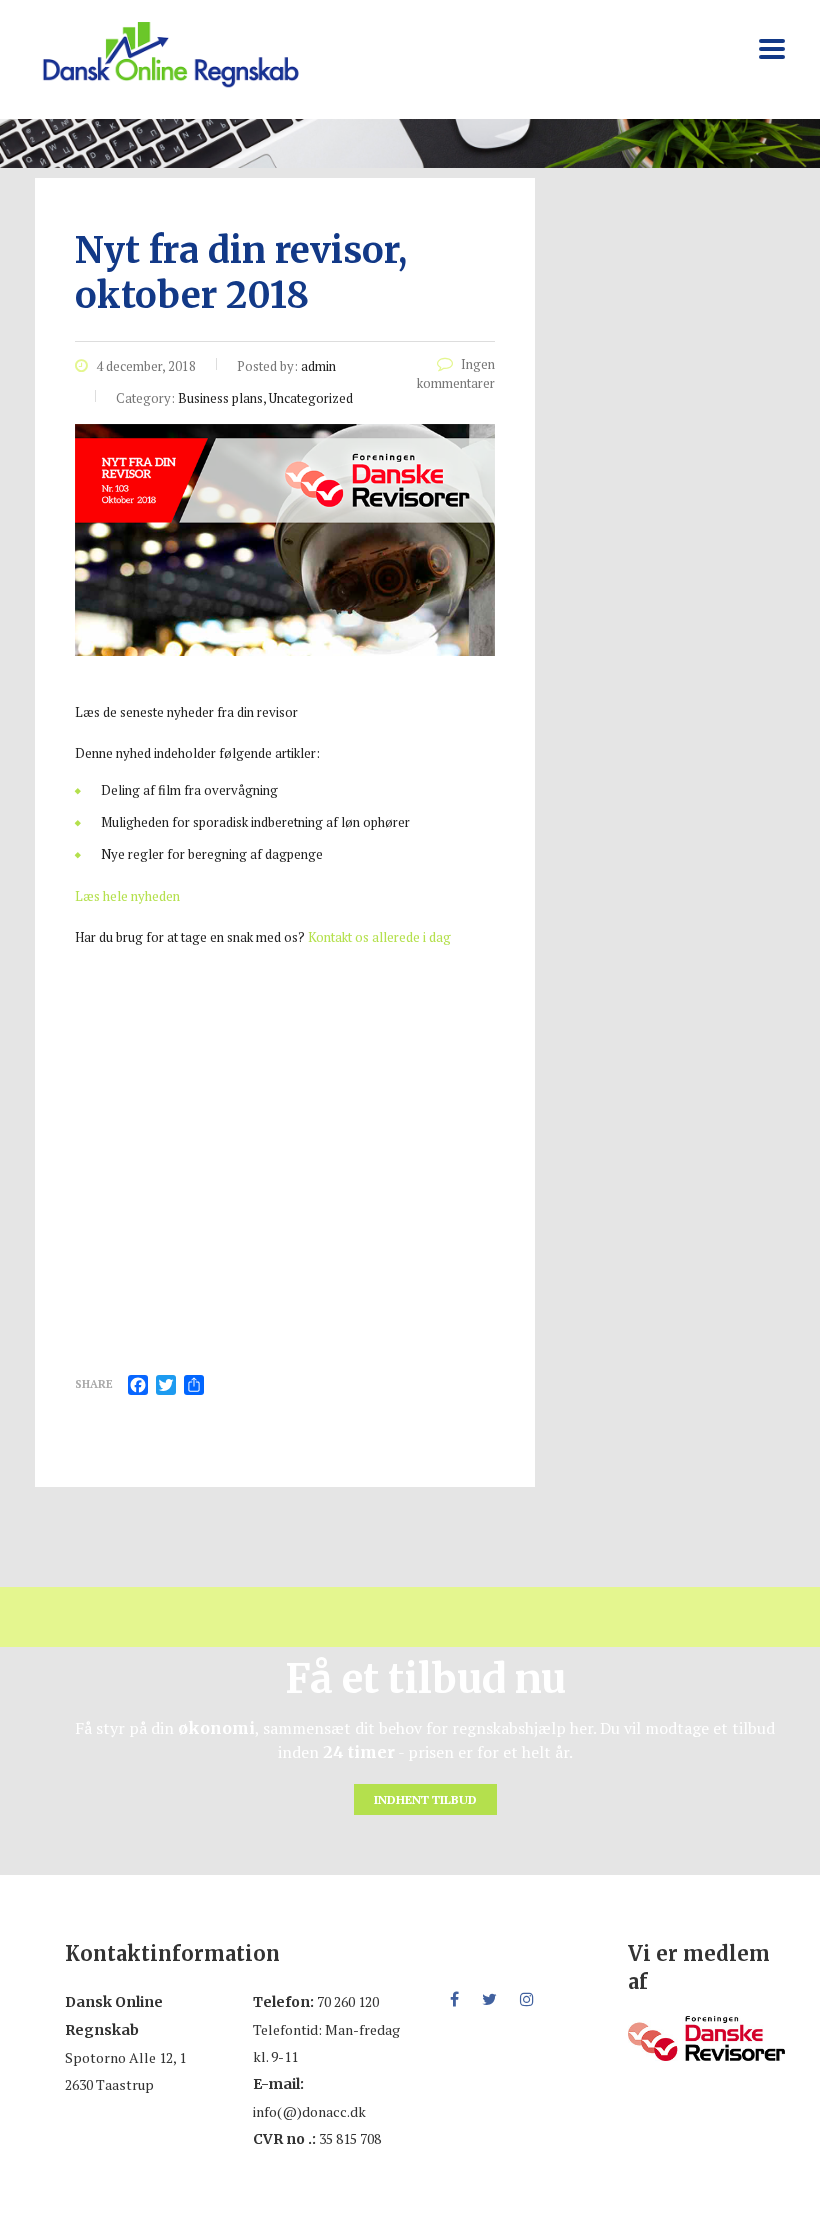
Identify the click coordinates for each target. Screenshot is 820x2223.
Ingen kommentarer (456, 373)
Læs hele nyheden (127, 896)
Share (94, 1384)
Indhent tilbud (425, 1799)
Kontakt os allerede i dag (379, 937)
